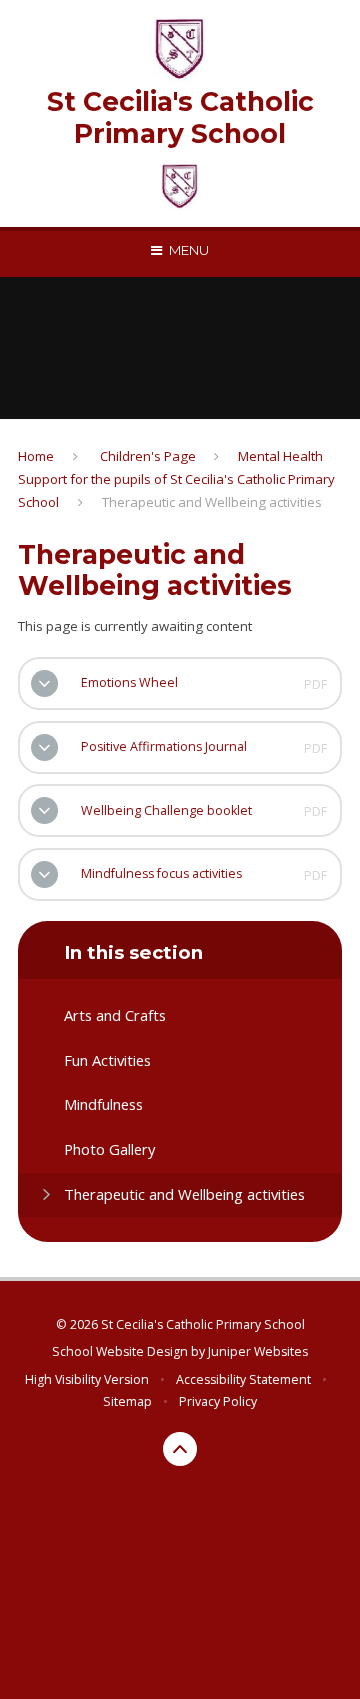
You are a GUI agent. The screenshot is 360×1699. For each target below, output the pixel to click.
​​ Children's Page (146, 456)
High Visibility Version (87, 1379)
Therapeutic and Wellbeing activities (212, 502)
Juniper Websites (258, 1351)
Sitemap (127, 1401)
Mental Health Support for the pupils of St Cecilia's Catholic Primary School (176, 479)
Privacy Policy (218, 1401)
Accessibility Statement (243, 1379)
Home (36, 456)
